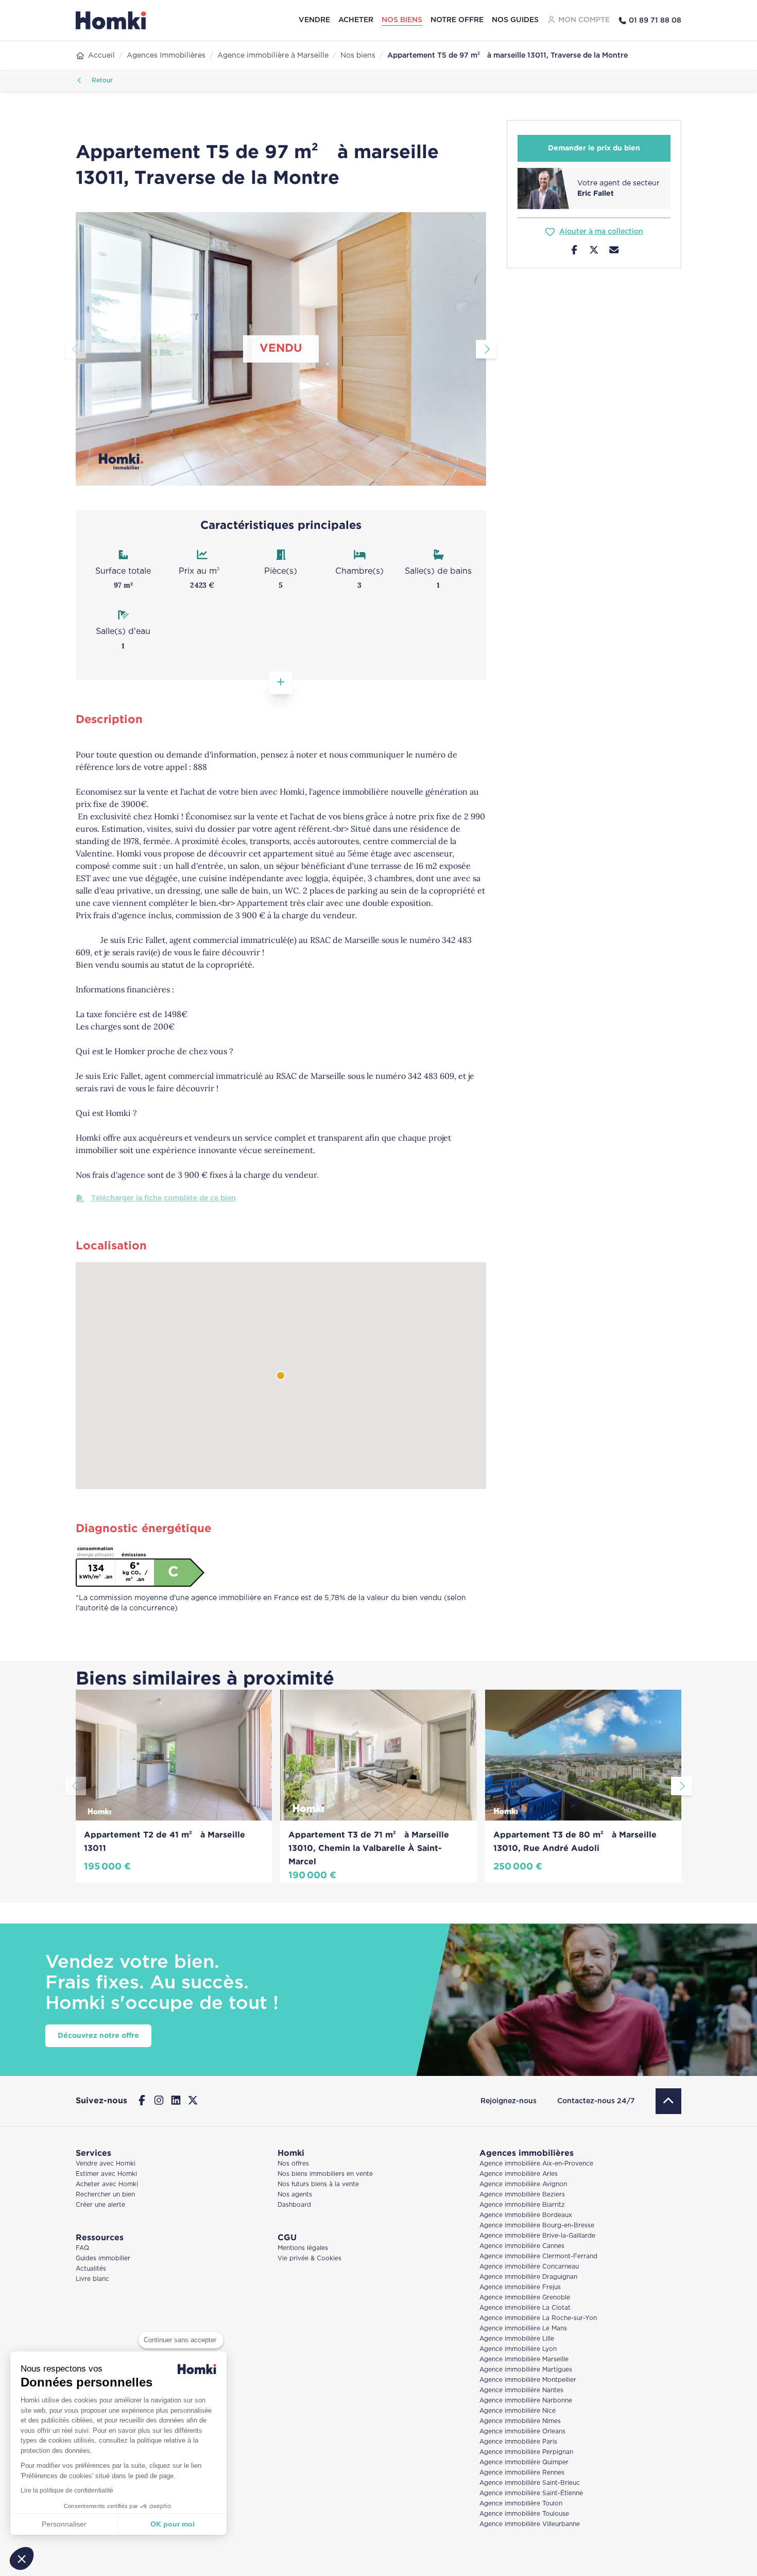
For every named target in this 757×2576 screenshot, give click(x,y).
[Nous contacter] (614, 251)
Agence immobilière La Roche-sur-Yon (538, 2318)
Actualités (91, 2269)
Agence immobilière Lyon (518, 2349)
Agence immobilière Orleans (522, 2432)
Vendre (314, 20)
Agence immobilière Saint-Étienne (531, 2493)
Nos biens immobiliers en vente (325, 2174)
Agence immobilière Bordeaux (526, 2215)
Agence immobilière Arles (519, 2174)
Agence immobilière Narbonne (526, 2401)
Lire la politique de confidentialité (67, 2491)
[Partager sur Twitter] (594, 251)
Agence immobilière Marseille (524, 2359)
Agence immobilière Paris (518, 2442)
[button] (22, 2558)
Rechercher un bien (105, 2195)
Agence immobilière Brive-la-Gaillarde (537, 2236)
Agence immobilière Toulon (521, 2504)
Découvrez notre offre (98, 2036)
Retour (101, 81)
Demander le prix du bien (594, 148)
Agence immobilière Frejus (520, 2287)
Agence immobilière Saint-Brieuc (530, 2483)
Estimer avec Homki (106, 2174)
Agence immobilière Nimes (520, 2421)
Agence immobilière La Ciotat (525, 2308)
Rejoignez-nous (509, 2101)
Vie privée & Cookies (309, 2259)
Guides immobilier (103, 2259)
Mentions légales (303, 2248)
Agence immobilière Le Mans (523, 2329)
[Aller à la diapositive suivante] (486, 349)
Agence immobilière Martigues (526, 2370)
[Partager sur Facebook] (574, 251)
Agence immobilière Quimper (524, 2462)
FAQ (82, 2248)
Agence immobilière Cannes (522, 2246)
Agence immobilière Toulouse (524, 2514)
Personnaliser (64, 2524)
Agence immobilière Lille (517, 2339)
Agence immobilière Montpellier (528, 2380)
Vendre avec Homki (106, 2164)
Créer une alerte (100, 2205)
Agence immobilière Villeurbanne (530, 2524)
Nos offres (293, 2164)
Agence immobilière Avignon (523, 2184)
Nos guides (515, 20)
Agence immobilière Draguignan (528, 2277)
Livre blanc (92, 2279)
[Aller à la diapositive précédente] (75, 349)
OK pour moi (173, 2524)
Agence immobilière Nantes (521, 2390)
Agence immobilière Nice (518, 2411)
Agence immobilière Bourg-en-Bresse (537, 2226)
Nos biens (402, 20)
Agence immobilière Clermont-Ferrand (538, 2256)
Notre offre (457, 20)
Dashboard (294, 2205)
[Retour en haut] (668, 2101)
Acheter (356, 20)
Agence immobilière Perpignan (526, 2452)
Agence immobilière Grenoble (525, 2298)
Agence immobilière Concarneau (529, 2267)
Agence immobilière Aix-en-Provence (536, 2164)
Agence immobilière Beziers (522, 2195)
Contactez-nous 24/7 (596, 2101)
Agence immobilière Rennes (522, 2473)
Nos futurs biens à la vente (318, 2184)
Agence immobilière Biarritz (522, 2205)
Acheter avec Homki (107, 2184)
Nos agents (295, 2195)
